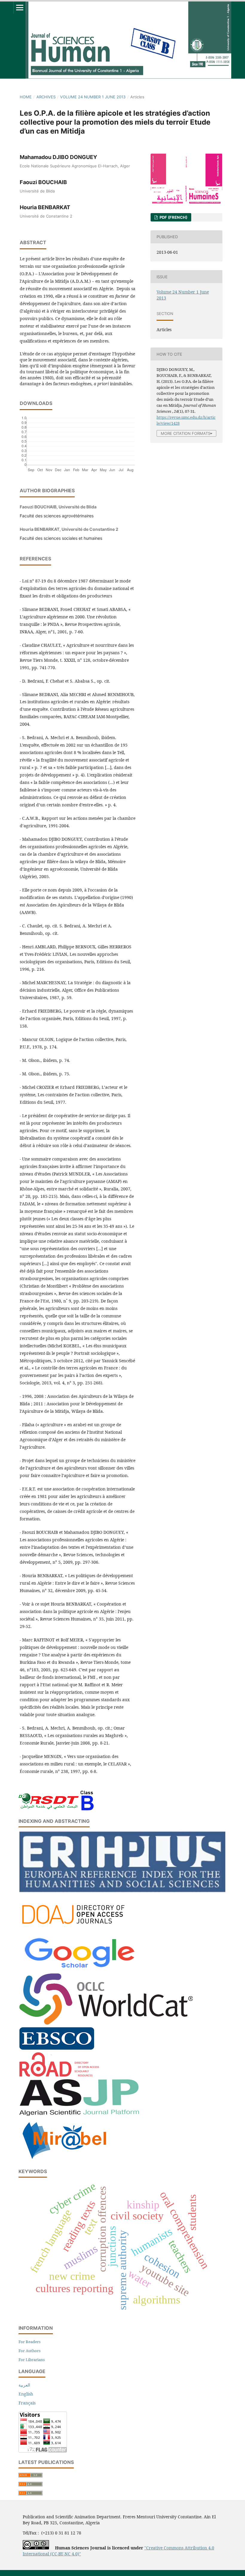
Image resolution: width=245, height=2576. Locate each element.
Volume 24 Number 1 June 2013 (93, 97)
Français (27, 2403)
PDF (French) (173, 217)
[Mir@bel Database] (64, 2160)
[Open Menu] (20, 7)
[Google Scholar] (79, 1969)
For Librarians (32, 2360)
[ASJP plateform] (79, 2114)
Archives (46, 97)
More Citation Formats (186, 434)
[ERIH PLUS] (122, 1891)
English (26, 2394)
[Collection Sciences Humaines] (106, 2023)
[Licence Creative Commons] (36, 2548)
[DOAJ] (79, 1930)
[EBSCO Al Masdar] (57, 2048)
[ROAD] (59, 2075)
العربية (24, 2385)
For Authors (30, 2351)
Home (26, 97)
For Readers (30, 2342)
